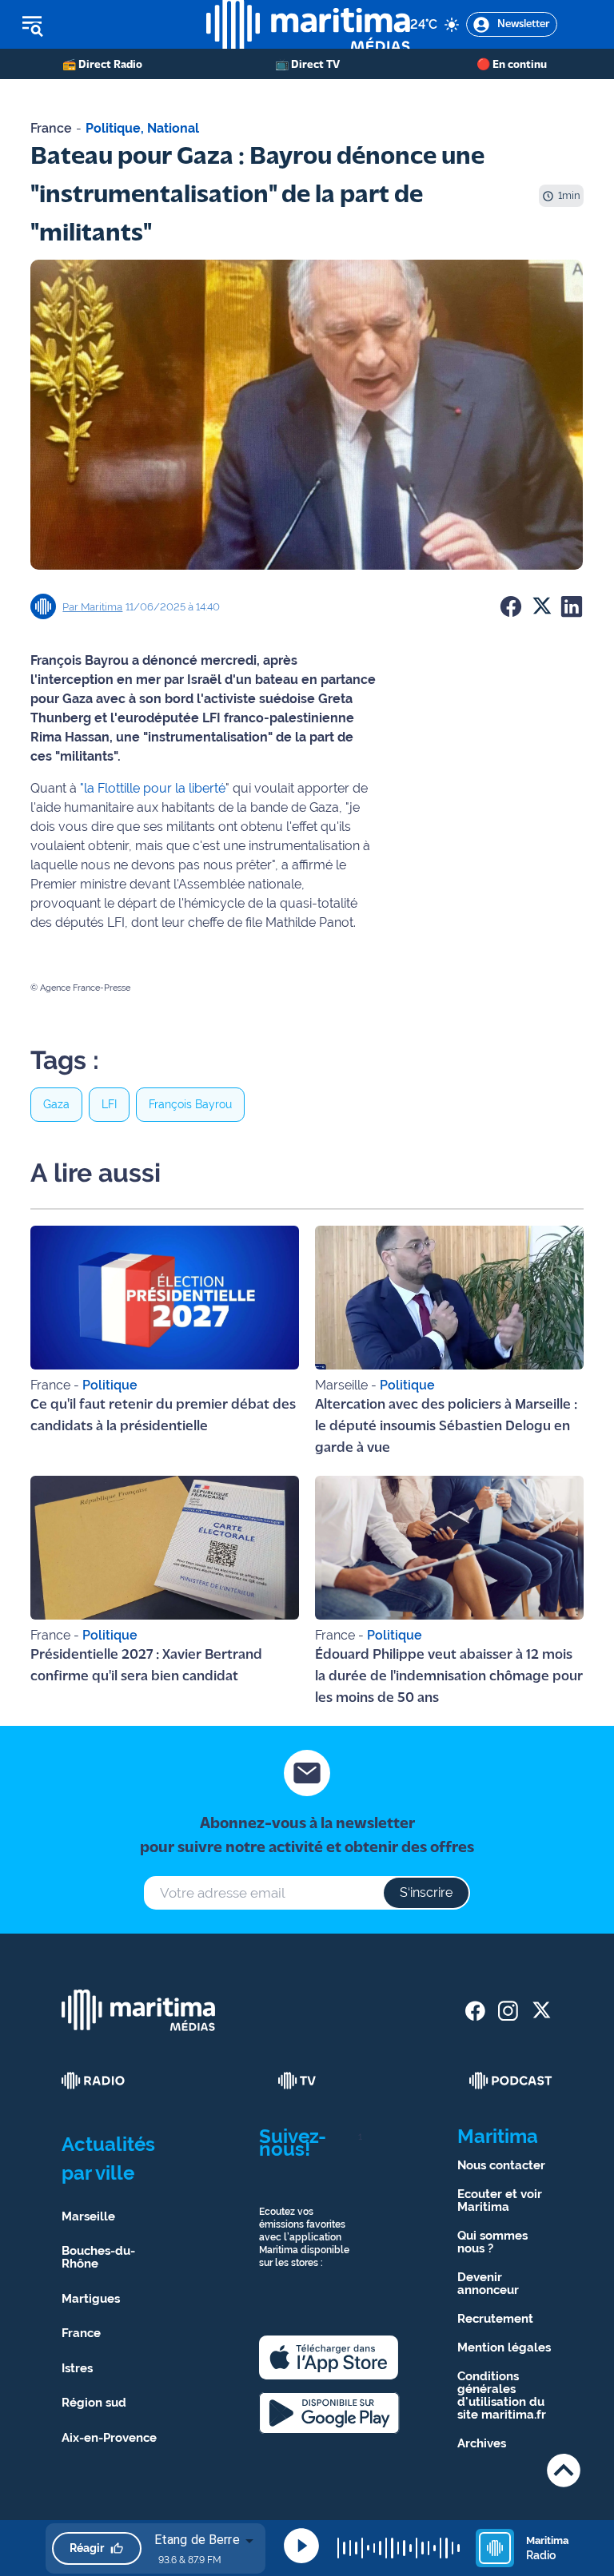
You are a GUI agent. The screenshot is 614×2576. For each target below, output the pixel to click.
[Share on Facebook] (511, 606)
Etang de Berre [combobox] (197, 2540)
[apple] (329, 2357)
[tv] (297, 2081)
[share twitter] (541, 2011)
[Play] (301, 2546)
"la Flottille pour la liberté (153, 788)
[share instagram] (508, 2011)
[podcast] (511, 2081)
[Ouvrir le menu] (103, 25)
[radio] (94, 2081)
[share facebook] (475, 2011)
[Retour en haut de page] (564, 2470)
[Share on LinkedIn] (572, 606)
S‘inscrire (426, 1892)
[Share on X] (541, 606)
